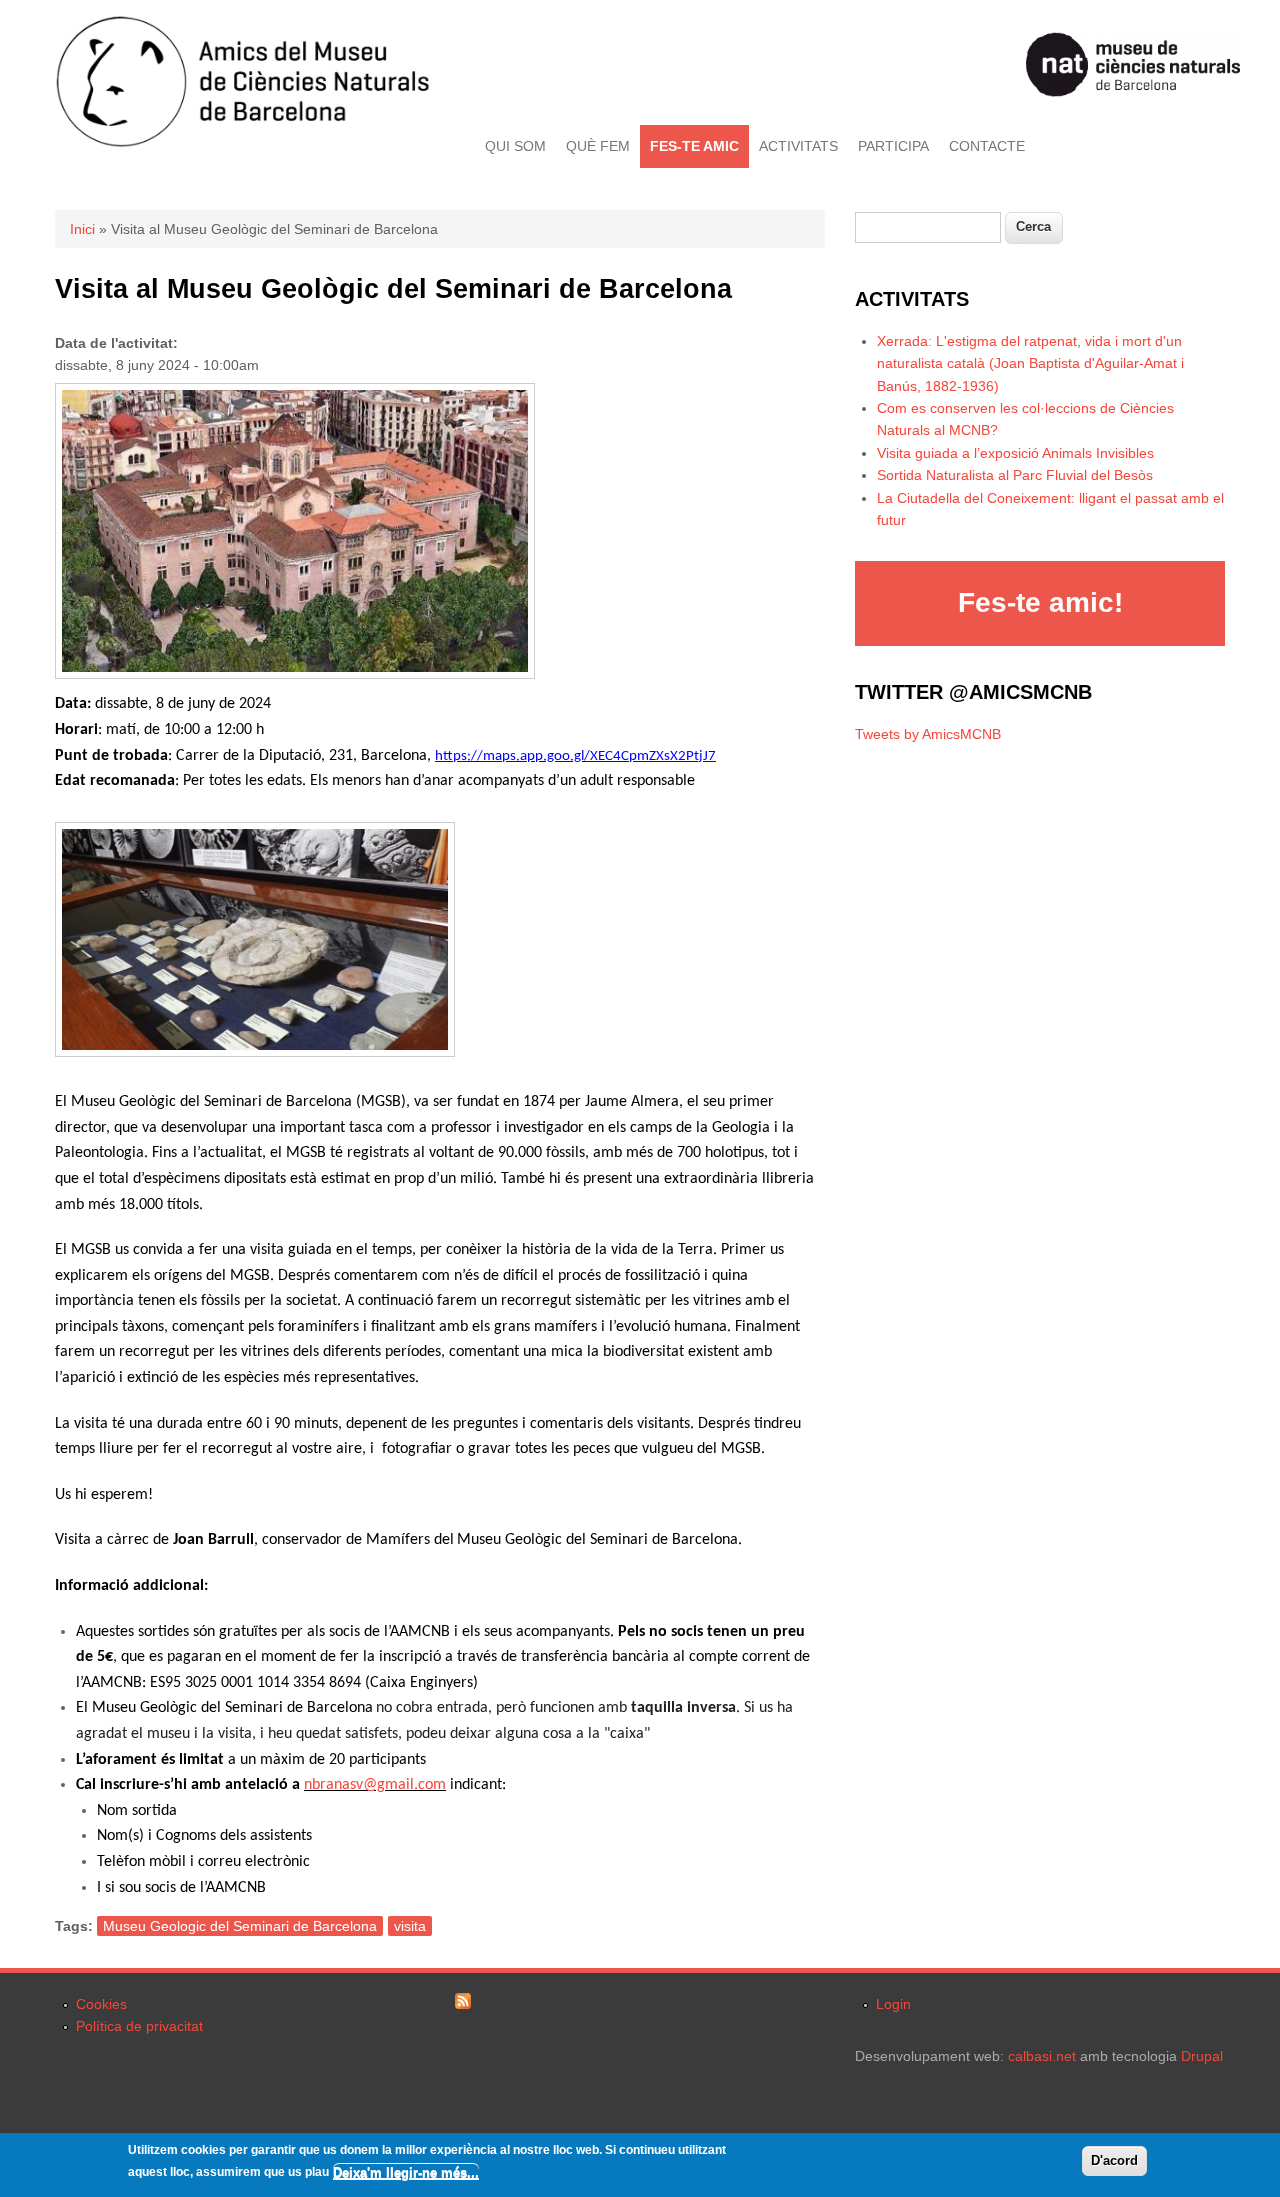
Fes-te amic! (1040, 602)
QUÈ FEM (598, 146)
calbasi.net (1042, 2056)
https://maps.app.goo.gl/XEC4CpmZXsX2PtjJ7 (575, 756)
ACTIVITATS (798, 146)
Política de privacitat (139, 2026)
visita (410, 1926)
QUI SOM (515, 146)
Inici (82, 229)
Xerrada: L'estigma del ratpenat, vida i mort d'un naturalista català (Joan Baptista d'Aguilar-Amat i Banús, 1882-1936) (1030, 363)
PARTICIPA (893, 146)
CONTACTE (987, 146)
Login (893, 2004)
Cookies (101, 2004)
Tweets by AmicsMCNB (928, 734)
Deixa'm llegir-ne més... (406, 2171)
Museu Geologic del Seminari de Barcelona (240, 1926)
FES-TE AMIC (694, 146)
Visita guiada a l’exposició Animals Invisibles (1015, 453)
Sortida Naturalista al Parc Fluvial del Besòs (1015, 475)
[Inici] (242, 143)
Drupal (1202, 2056)
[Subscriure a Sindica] (463, 2004)
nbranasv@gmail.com (375, 1785)
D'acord (1114, 2160)
